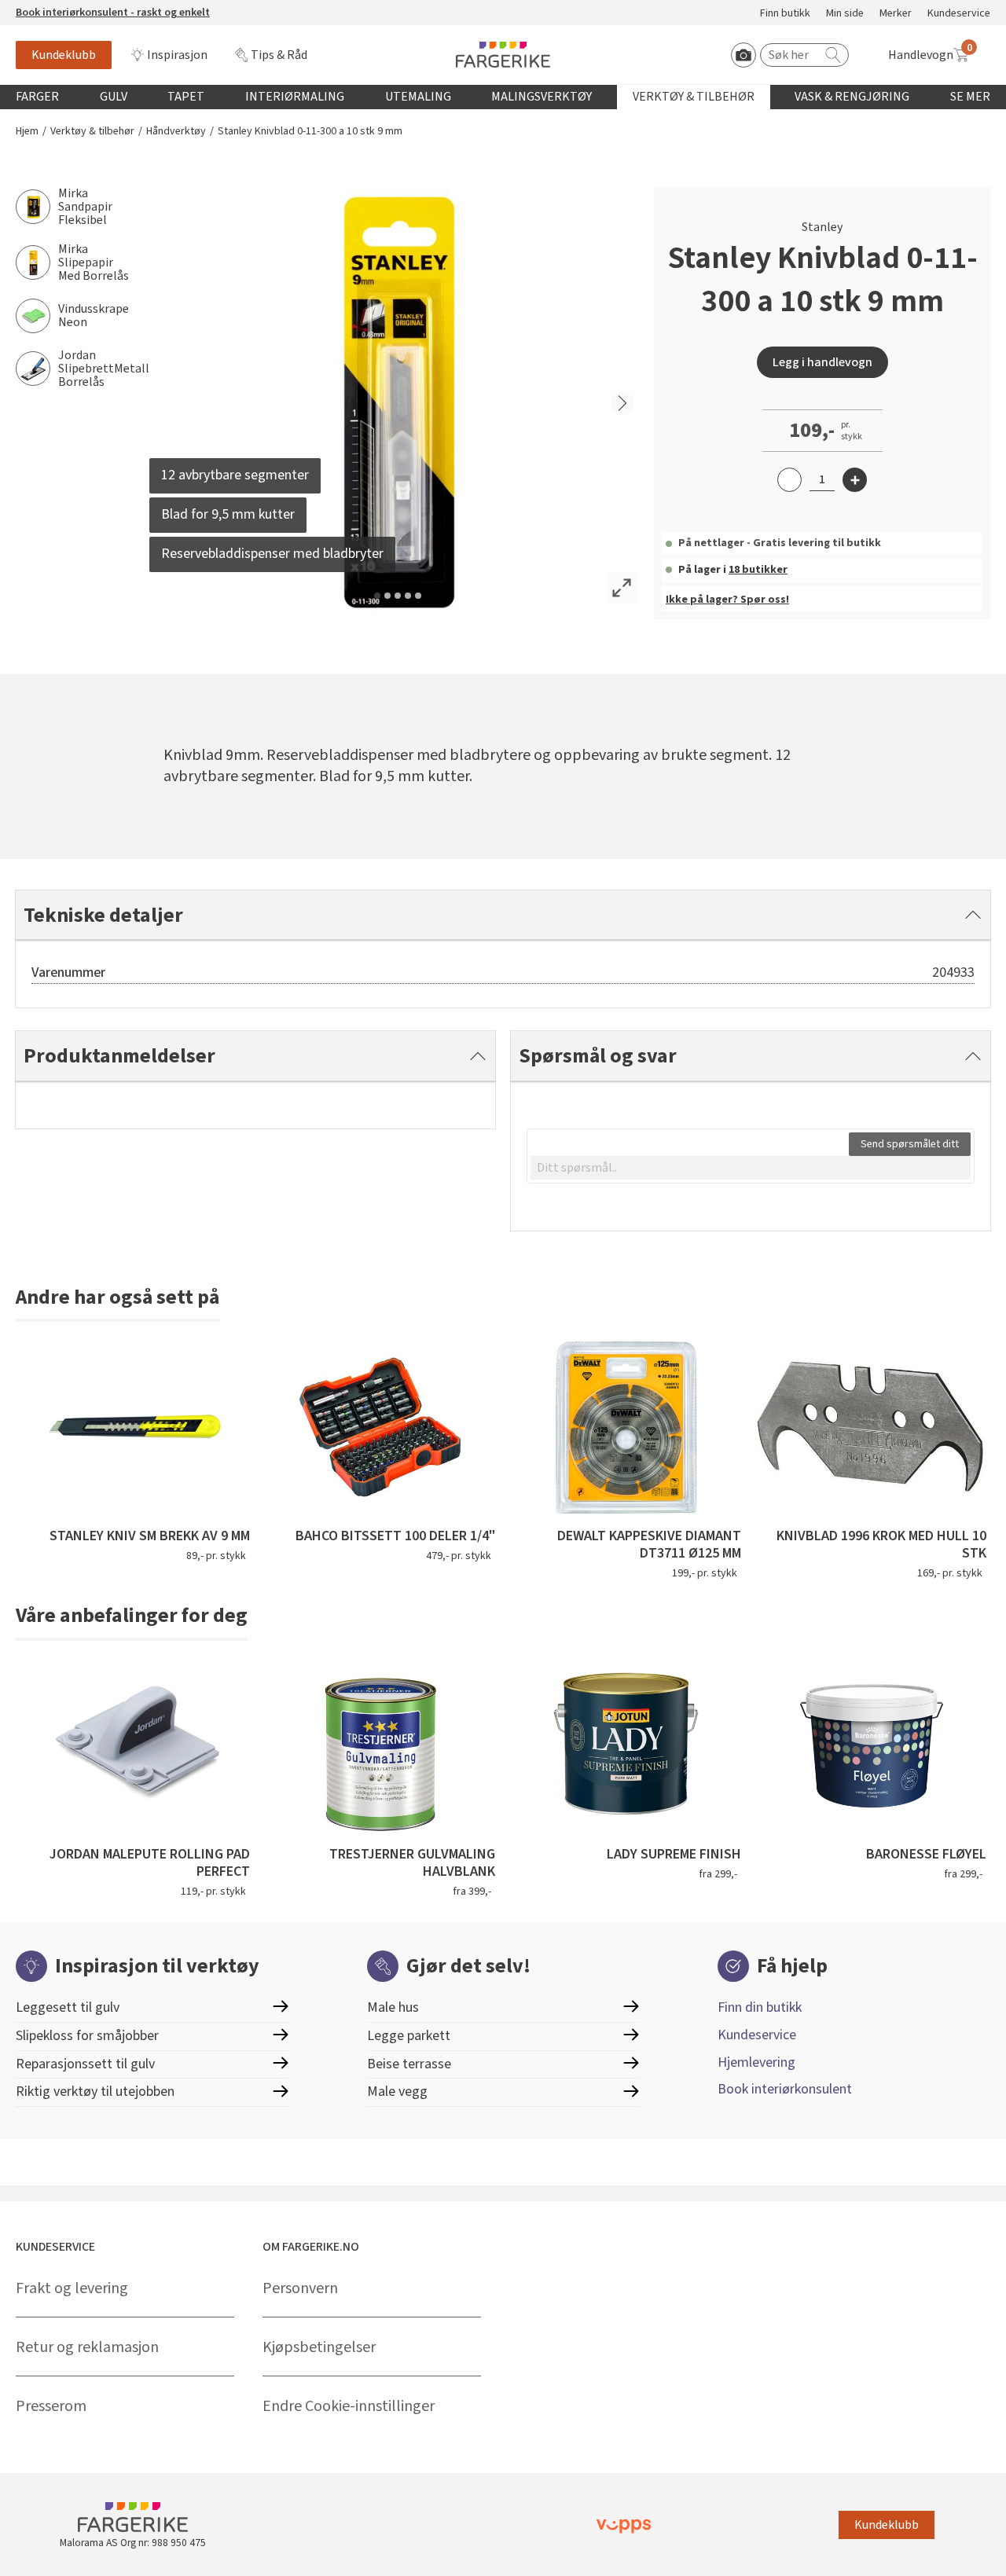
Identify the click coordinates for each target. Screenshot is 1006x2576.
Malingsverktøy (542, 97)
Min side (845, 14)
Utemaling (418, 97)
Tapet (186, 97)
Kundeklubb (64, 55)
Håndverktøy (176, 132)
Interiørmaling (295, 97)
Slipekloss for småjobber (87, 2036)
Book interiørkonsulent (785, 2089)
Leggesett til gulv (68, 2007)
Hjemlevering (756, 2062)
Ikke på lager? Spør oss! (727, 600)
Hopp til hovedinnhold (61, 9)
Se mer (970, 97)
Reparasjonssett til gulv (85, 2064)
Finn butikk (785, 14)
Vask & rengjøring (852, 97)
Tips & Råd (279, 55)
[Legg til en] (855, 480)
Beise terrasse (409, 2064)
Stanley (822, 227)
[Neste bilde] (622, 403)
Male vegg (397, 2092)
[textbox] (751, 1168)
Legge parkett (409, 2036)
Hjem (27, 132)
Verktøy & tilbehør (694, 97)
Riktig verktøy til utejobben (95, 2092)
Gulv (114, 97)
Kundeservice (959, 14)
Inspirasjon (177, 55)
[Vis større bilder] (622, 588)
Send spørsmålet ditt (910, 1144)
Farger (37, 97)
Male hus (393, 2007)
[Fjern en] (789, 480)
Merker (896, 14)
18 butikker (758, 570)
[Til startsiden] (503, 55)
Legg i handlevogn (822, 362)
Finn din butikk (760, 2007)
